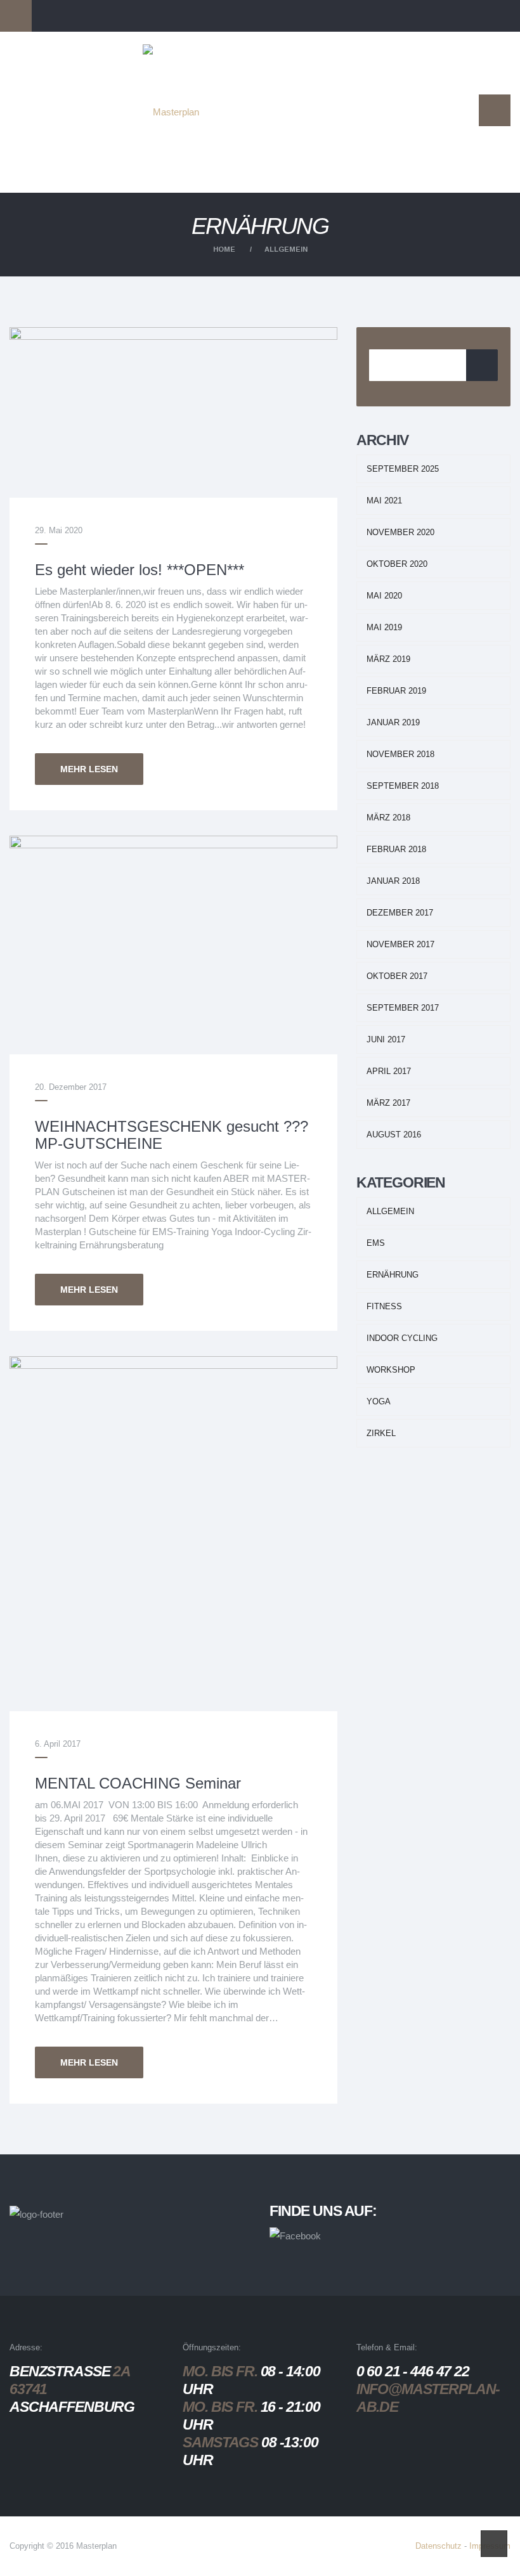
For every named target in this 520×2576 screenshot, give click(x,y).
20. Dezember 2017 (71, 1087)
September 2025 (403, 469)
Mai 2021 (384, 501)
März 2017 (388, 1103)
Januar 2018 (393, 881)
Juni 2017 (386, 1039)
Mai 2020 (384, 596)
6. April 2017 (58, 1744)
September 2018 (403, 786)
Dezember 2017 (400, 913)
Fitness (384, 1306)
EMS (376, 1243)
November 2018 (400, 754)
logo (190, 66)
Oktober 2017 (397, 976)
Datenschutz (439, 2546)
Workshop (391, 1370)
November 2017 (400, 944)
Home (224, 249)
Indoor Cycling (402, 1338)
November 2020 (400, 532)
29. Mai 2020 (59, 530)
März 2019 (388, 659)
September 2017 (403, 1008)
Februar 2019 (396, 691)
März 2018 (388, 818)
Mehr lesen (89, 769)
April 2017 (389, 1071)
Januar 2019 (393, 722)
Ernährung (393, 1275)
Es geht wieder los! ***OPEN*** (140, 570)
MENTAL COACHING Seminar (138, 1783)
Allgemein (286, 249)
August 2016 (394, 1135)
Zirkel (381, 1433)
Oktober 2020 (397, 564)
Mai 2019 (384, 627)
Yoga (379, 1401)
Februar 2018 (396, 849)
